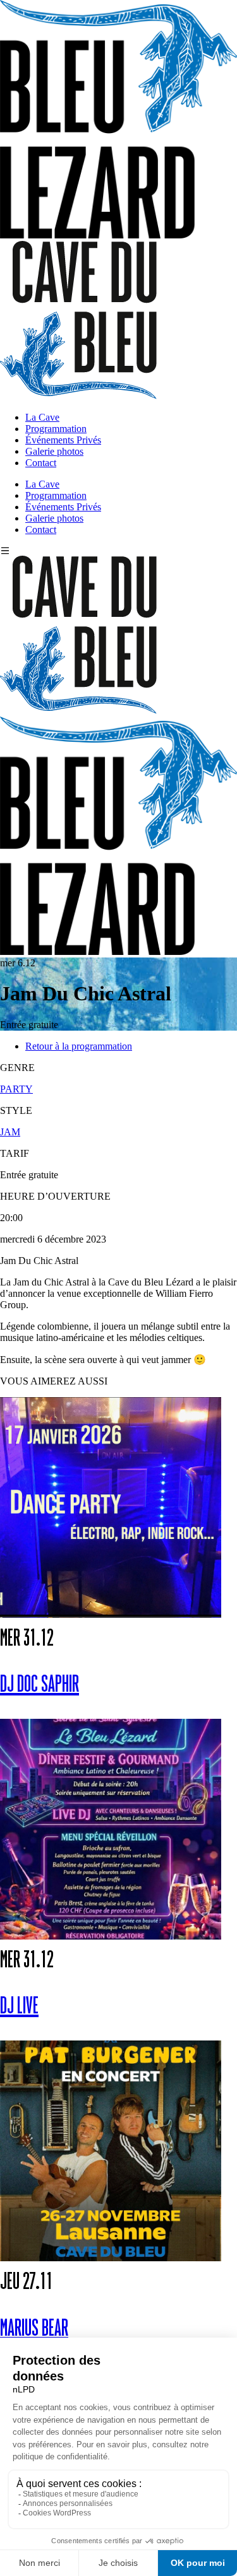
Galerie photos (54, 451)
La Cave (42, 417)
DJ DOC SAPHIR (39, 1685)
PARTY (16, 1089)
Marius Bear (34, 2329)
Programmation (56, 429)
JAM (10, 1132)
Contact (41, 463)
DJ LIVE (19, 2007)
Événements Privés (63, 440)
